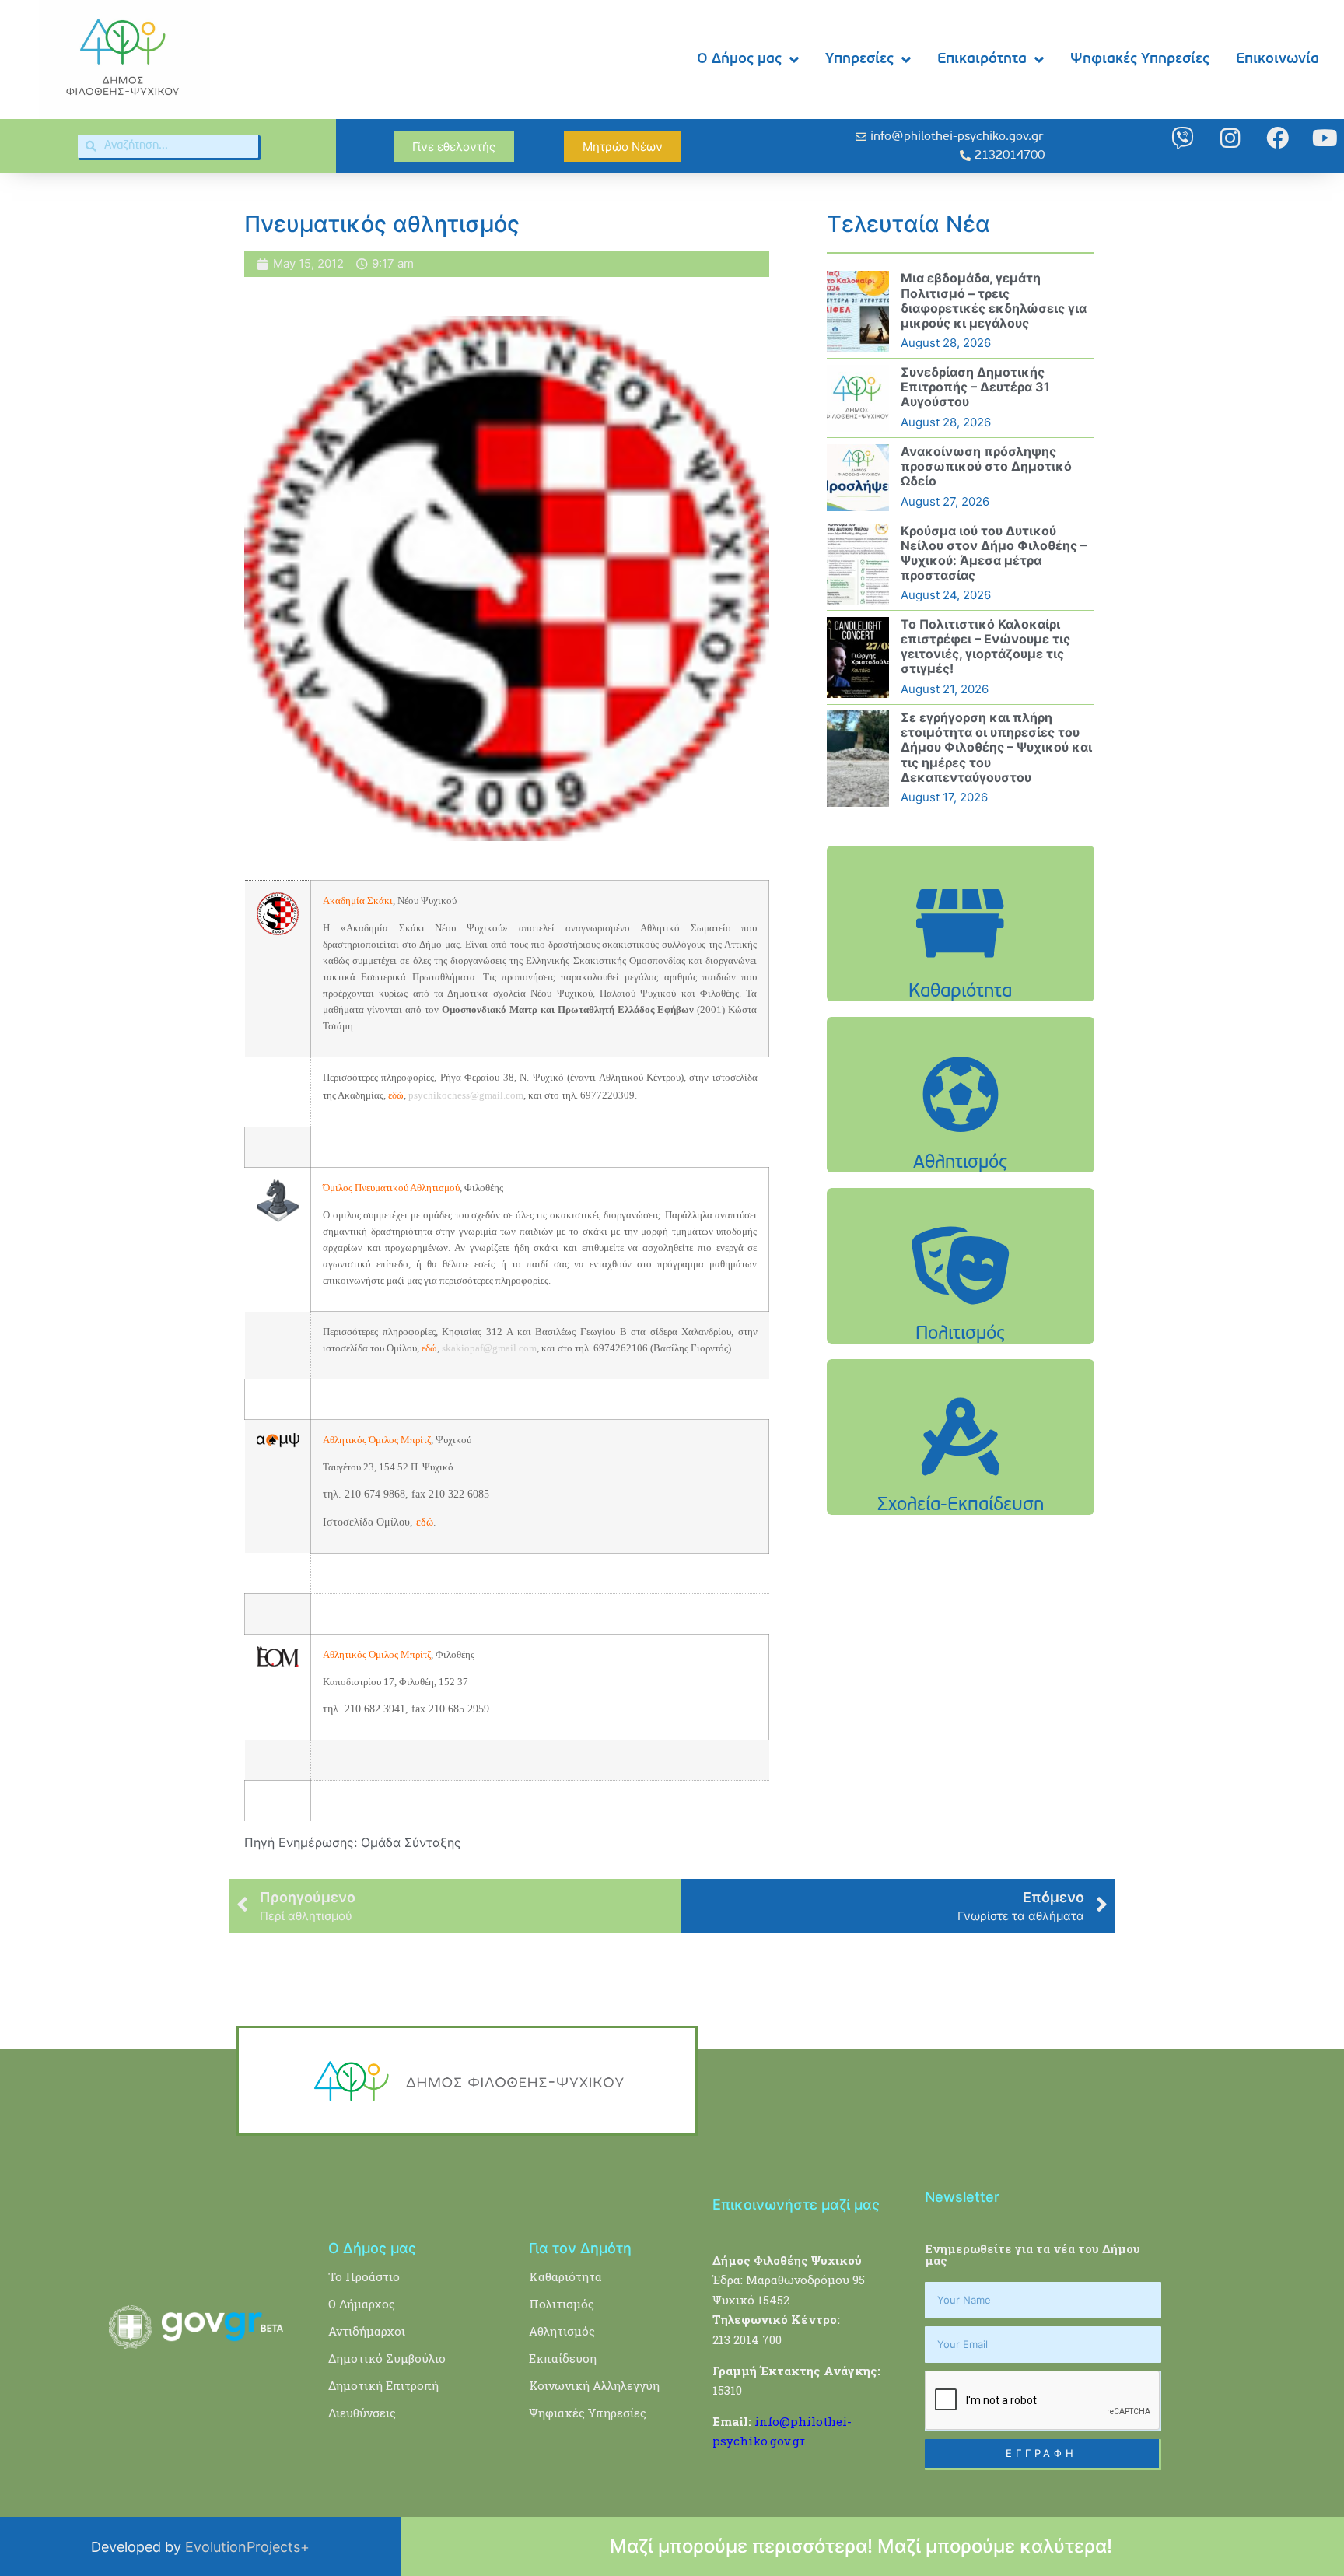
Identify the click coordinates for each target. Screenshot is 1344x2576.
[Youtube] (1325, 138)
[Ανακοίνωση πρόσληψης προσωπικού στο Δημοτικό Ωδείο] (858, 478)
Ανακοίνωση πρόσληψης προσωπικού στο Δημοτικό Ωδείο (986, 466)
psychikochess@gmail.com (466, 1095)
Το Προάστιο (364, 2276)
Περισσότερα (961, 962)
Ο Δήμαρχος (362, 2304)
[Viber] (1183, 138)
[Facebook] (1277, 138)
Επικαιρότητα (982, 60)
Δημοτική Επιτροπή (383, 2385)
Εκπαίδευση (563, 2358)
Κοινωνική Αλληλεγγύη (594, 2385)
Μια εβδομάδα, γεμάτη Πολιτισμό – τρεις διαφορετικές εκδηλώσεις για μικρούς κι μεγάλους (994, 300)
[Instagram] (1230, 138)
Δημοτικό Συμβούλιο (387, 2358)
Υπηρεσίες (859, 60)
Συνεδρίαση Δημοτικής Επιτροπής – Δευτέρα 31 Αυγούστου (975, 387)
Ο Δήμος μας (739, 60)
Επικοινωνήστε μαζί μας (796, 2204)
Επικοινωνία (1277, 60)
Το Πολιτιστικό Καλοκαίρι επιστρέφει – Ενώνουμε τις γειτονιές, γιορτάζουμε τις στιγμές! (985, 647)
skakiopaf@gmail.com (489, 1348)
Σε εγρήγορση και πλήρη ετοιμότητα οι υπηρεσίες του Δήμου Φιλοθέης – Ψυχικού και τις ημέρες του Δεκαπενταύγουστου (996, 747)
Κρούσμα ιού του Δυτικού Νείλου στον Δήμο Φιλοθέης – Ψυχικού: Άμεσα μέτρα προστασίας (994, 553)
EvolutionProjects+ (247, 2547)
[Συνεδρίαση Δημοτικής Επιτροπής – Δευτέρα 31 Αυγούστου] (858, 398)
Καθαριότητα (565, 2276)
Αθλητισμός (562, 2331)
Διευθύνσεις (362, 2413)
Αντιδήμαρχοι (367, 2331)
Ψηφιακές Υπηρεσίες (1140, 60)
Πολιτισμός (562, 2304)
